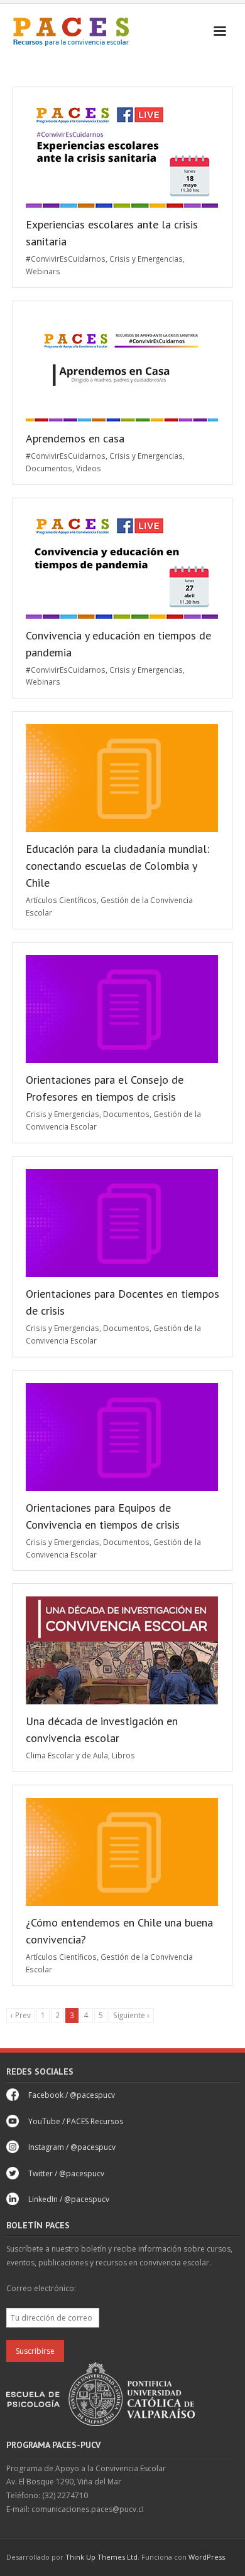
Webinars (43, 271)
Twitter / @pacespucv (66, 2173)
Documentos (49, 468)
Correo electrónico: (41, 2288)
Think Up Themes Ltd (101, 2557)
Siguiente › (131, 2015)
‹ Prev (21, 2015)
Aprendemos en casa (75, 438)
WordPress (207, 2557)
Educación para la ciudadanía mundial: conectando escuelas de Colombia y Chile (117, 866)
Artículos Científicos (61, 900)
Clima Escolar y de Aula (67, 1755)
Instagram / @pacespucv (72, 2147)
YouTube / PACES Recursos (76, 2121)
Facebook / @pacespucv (72, 2095)
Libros (123, 1755)
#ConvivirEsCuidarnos (66, 259)
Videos (89, 468)
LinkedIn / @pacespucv (69, 2199)
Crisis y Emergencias (146, 259)
